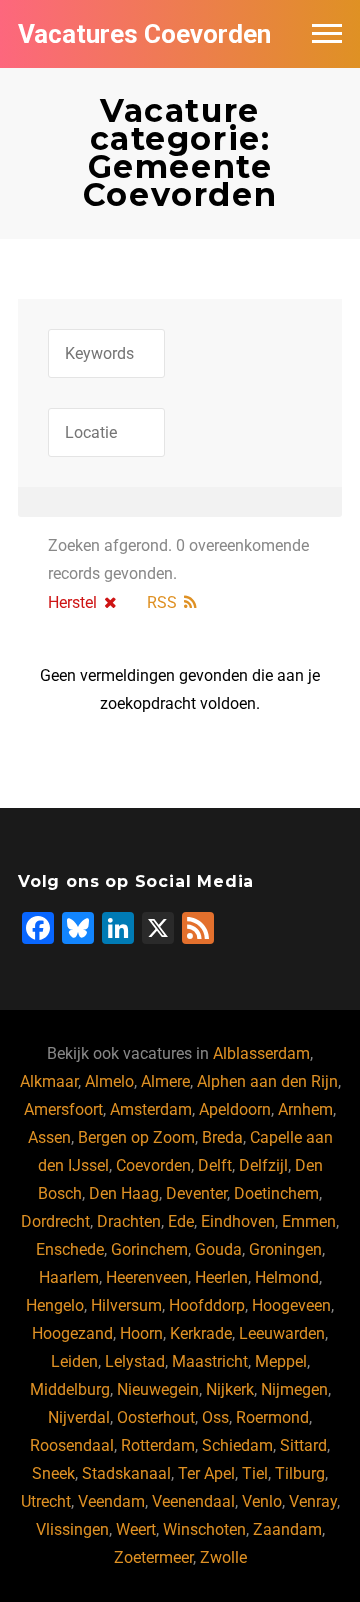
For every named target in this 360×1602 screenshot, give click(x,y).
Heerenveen (147, 1277)
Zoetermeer (153, 1557)
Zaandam (287, 1529)
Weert (136, 1529)
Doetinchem (276, 1193)
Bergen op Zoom (136, 1137)
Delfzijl (263, 1165)
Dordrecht (55, 1221)
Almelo (109, 1081)
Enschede (70, 1249)
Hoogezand (72, 1333)
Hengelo (55, 1305)
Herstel (72, 602)
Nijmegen (294, 1389)
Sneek (53, 1473)
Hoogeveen (291, 1305)
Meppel (281, 1361)
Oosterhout (156, 1417)
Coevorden (153, 1165)
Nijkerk (230, 1389)
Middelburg (70, 1389)
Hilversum (126, 1305)
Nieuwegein (158, 1389)
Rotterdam (158, 1445)
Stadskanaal (126, 1473)
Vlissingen (72, 1529)
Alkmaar (49, 1081)
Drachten (129, 1221)
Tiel (255, 1473)
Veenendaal (193, 1501)
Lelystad (135, 1361)
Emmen (309, 1221)
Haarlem (69, 1277)
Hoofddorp (207, 1305)
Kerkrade (201, 1333)
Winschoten (204, 1529)
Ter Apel (206, 1473)
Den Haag (124, 1193)
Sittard (303, 1445)
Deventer (196, 1193)
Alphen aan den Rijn (267, 1081)
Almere (165, 1081)
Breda (222, 1137)
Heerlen (221, 1277)
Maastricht (210, 1361)
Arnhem (305, 1109)
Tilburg (300, 1473)
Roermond (272, 1417)
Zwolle (223, 1557)
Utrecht (46, 1501)
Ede (181, 1221)
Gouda (218, 1249)
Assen (49, 1137)
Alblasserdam (261, 1053)
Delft (215, 1165)
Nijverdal (79, 1417)
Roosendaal (72, 1445)
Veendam (111, 1501)
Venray (313, 1501)
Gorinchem (149, 1249)
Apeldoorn (235, 1109)
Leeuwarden (282, 1333)
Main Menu (327, 34)
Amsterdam (151, 1109)
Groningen (285, 1249)
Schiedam (237, 1445)
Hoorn (141, 1333)
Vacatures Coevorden (144, 34)
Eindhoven (238, 1221)
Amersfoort (63, 1109)
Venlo (262, 1501)
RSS (162, 602)
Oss (215, 1417)
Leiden (74, 1361)
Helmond (287, 1277)
